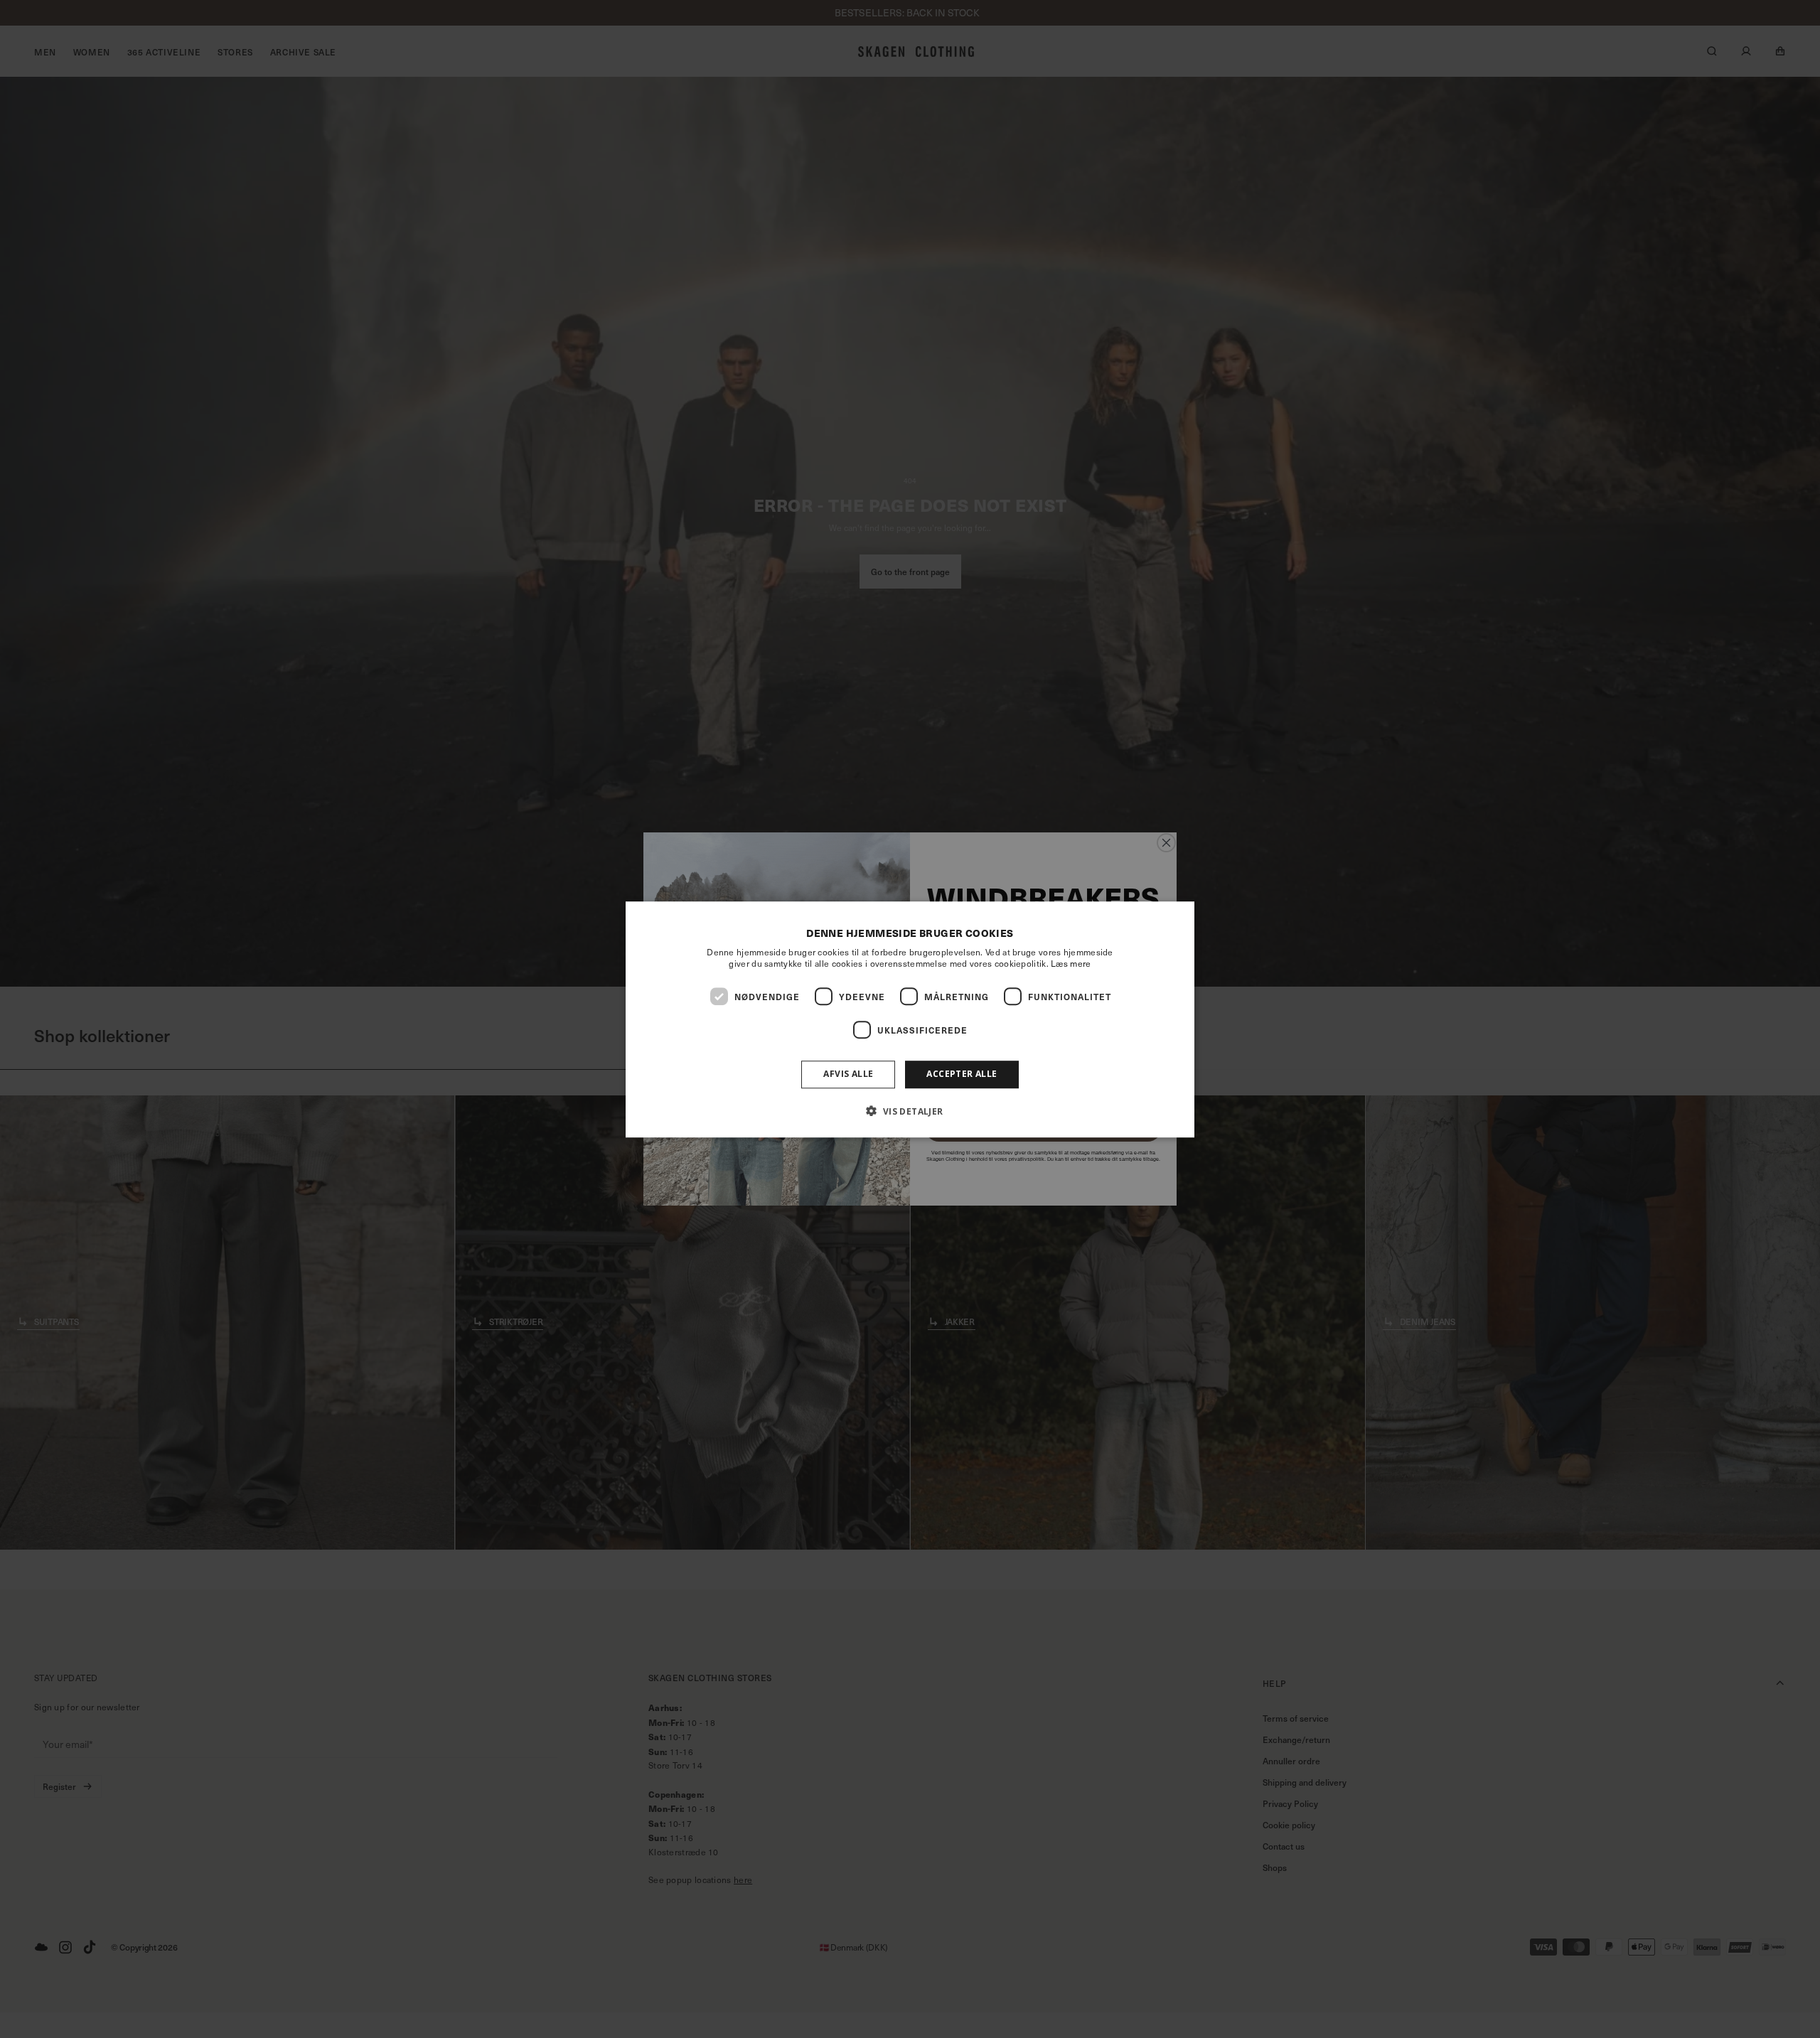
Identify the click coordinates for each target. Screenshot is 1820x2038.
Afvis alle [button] (848, 1074)
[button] (910, 1110)
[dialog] (910, 1019)
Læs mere (1071, 963)
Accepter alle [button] (962, 1074)
